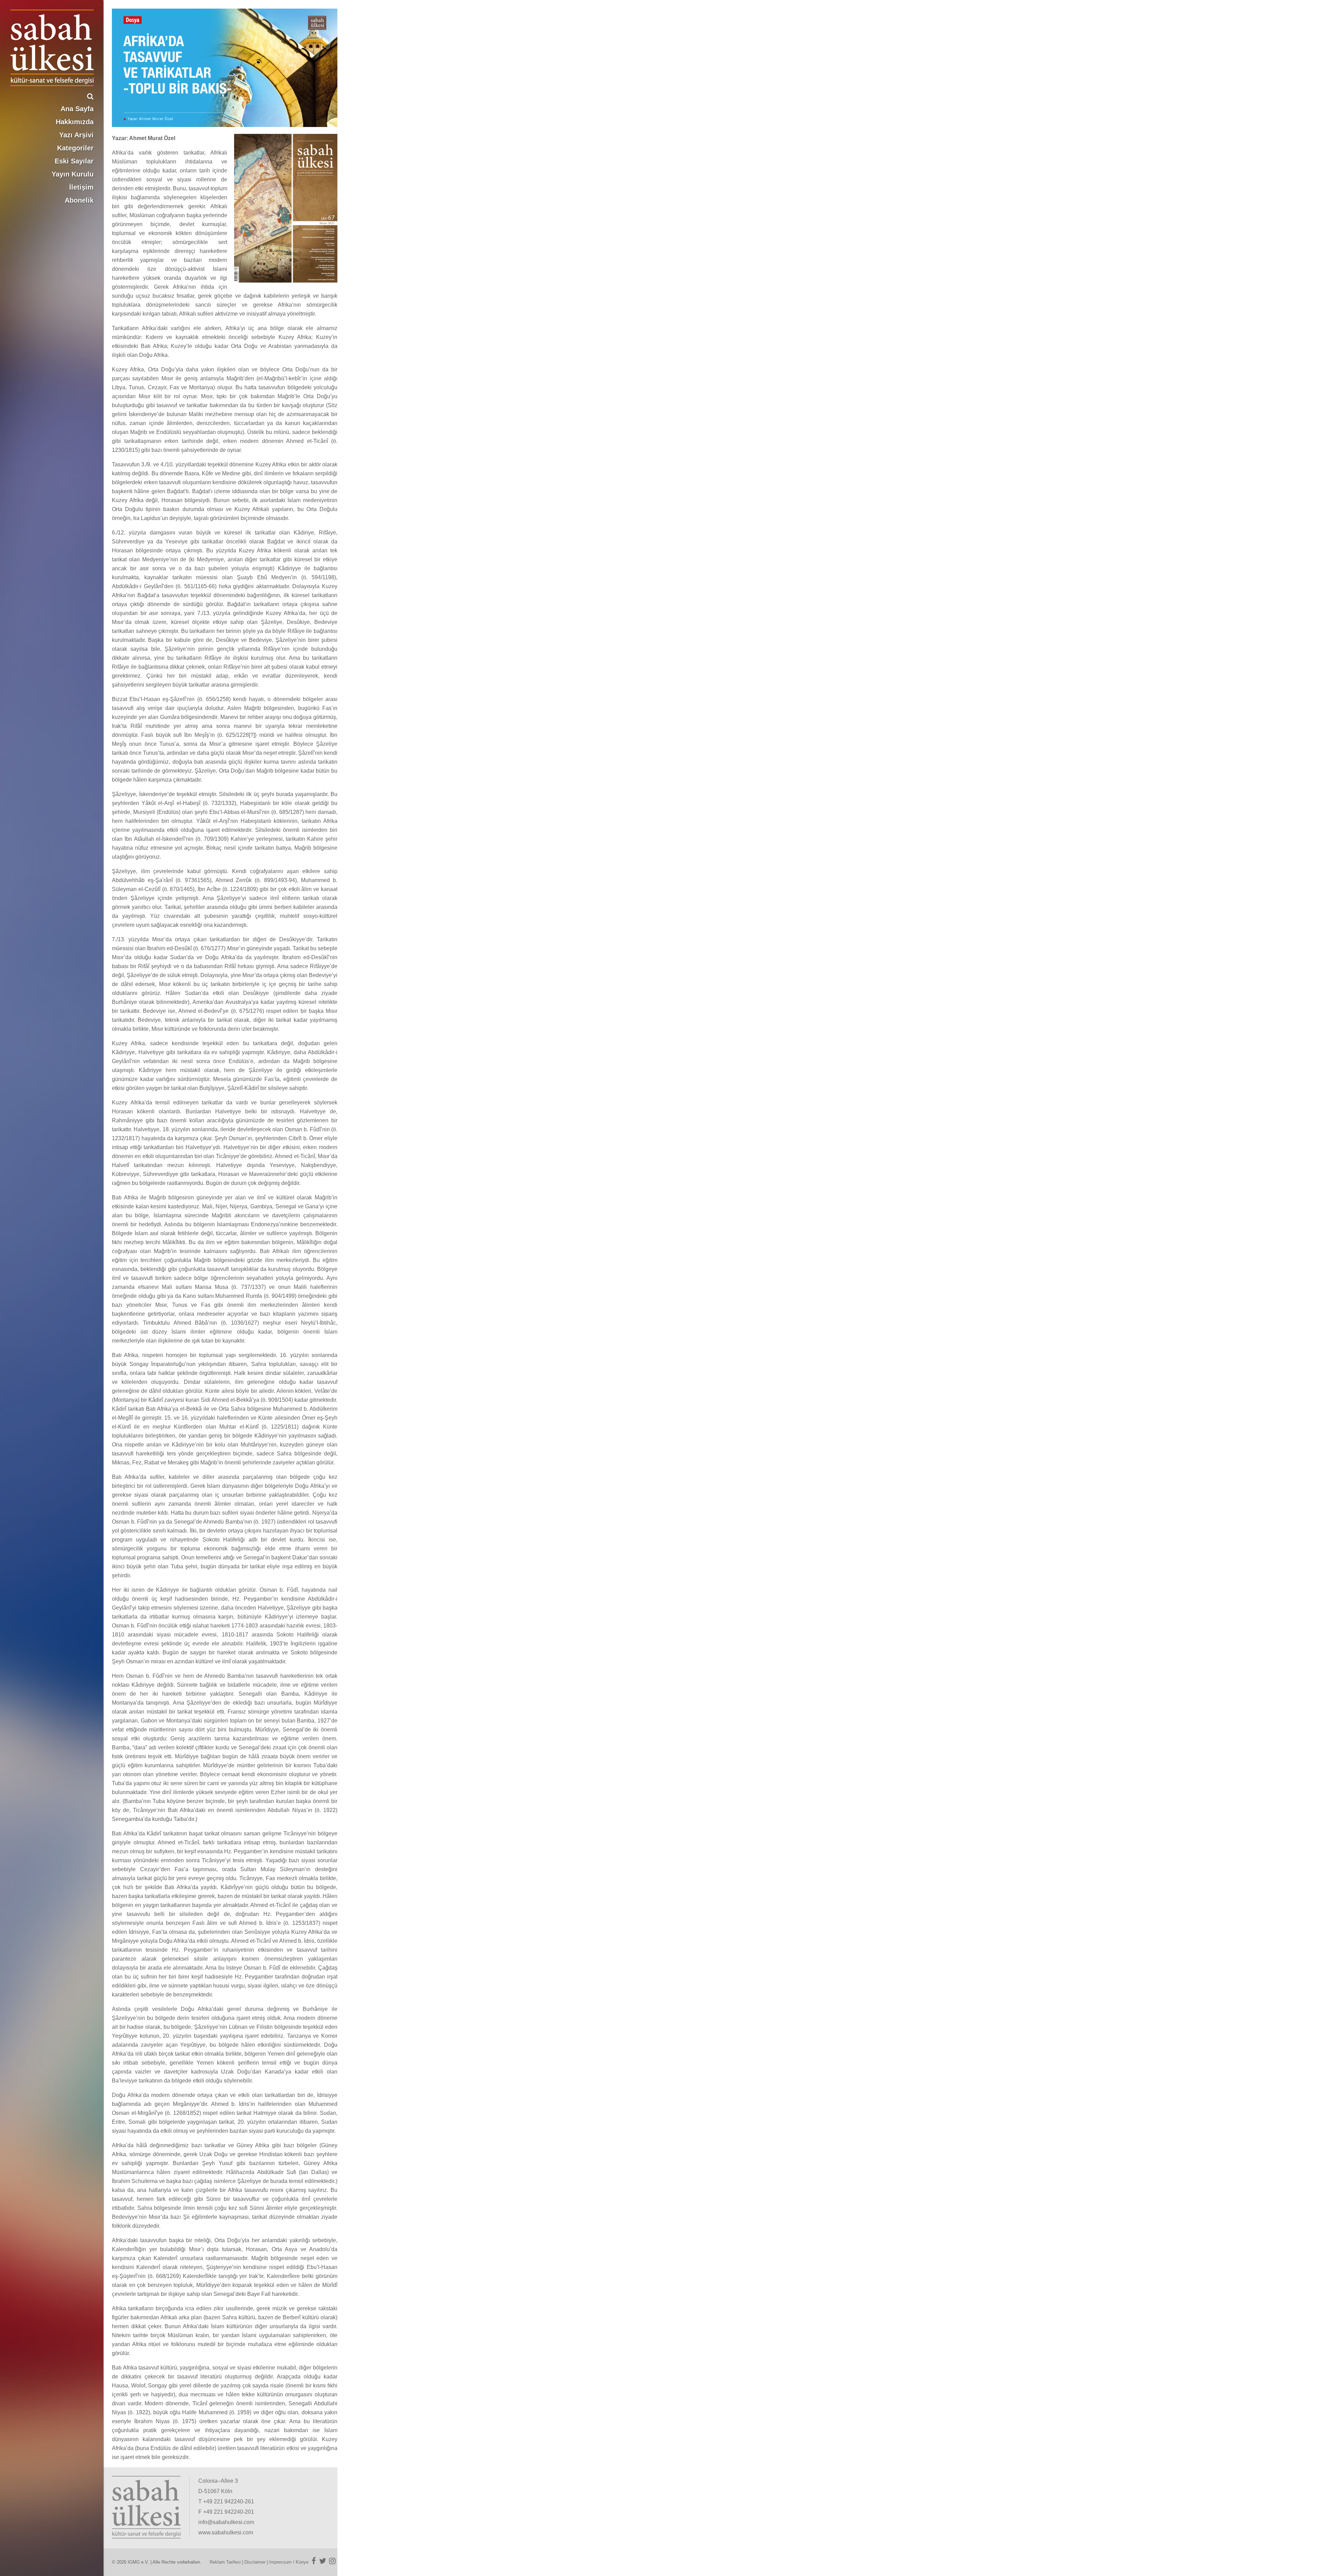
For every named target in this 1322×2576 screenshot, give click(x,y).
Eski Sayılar (74, 161)
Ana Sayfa (77, 109)
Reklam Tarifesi (225, 2562)
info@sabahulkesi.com (226, 2522)
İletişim (81, 187)
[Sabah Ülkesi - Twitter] (323, 2561)
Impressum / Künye (289, 2562)
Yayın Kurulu (73, 174)
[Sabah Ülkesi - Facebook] (314, 2561)
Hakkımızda (75, 122)
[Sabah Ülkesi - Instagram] (332, 2561)
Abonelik (79, 200)
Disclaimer (255, 2562)
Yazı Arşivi (76, 135)
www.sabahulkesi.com (226, 2532)
